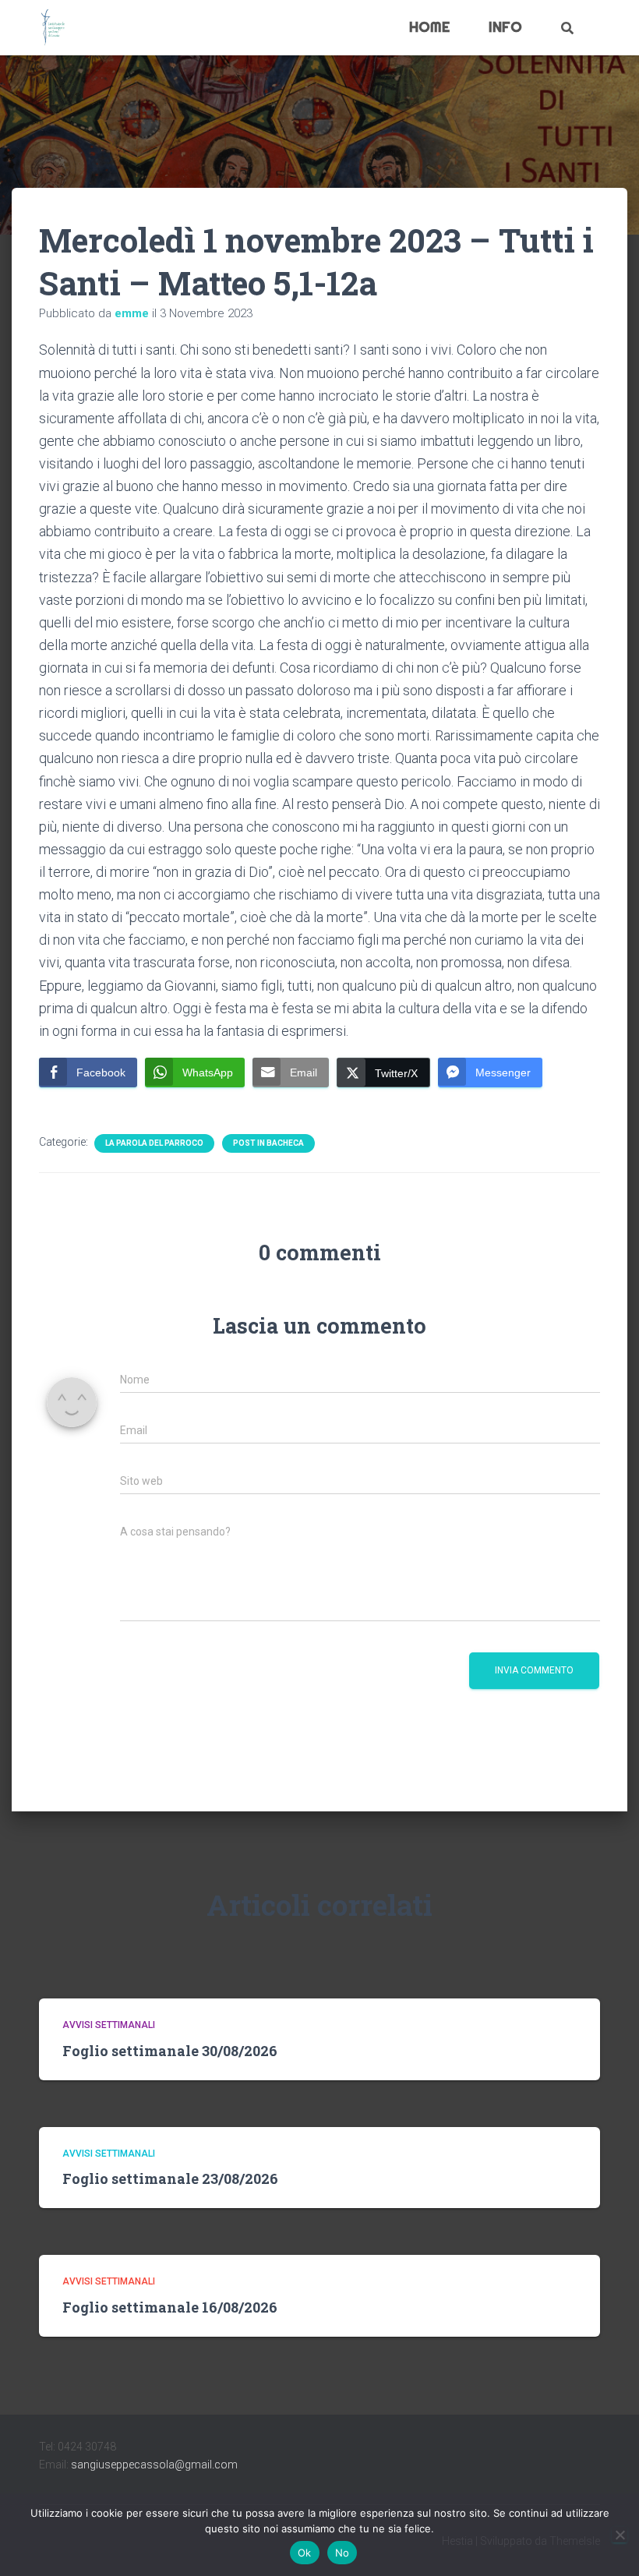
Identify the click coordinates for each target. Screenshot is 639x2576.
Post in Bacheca (268, 1143)
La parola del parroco (154, 1143)
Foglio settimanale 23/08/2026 (170, 2178)
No (342, 2553)
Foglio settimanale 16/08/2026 (170, 2307)
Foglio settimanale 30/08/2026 (170, 2051)
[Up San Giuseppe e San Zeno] (53, 28)
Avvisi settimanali (109, 2025)
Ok (305, 2553)
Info (505, 27)
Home (429, 27)
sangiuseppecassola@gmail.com (154, 2465)
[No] (620, 2535)
